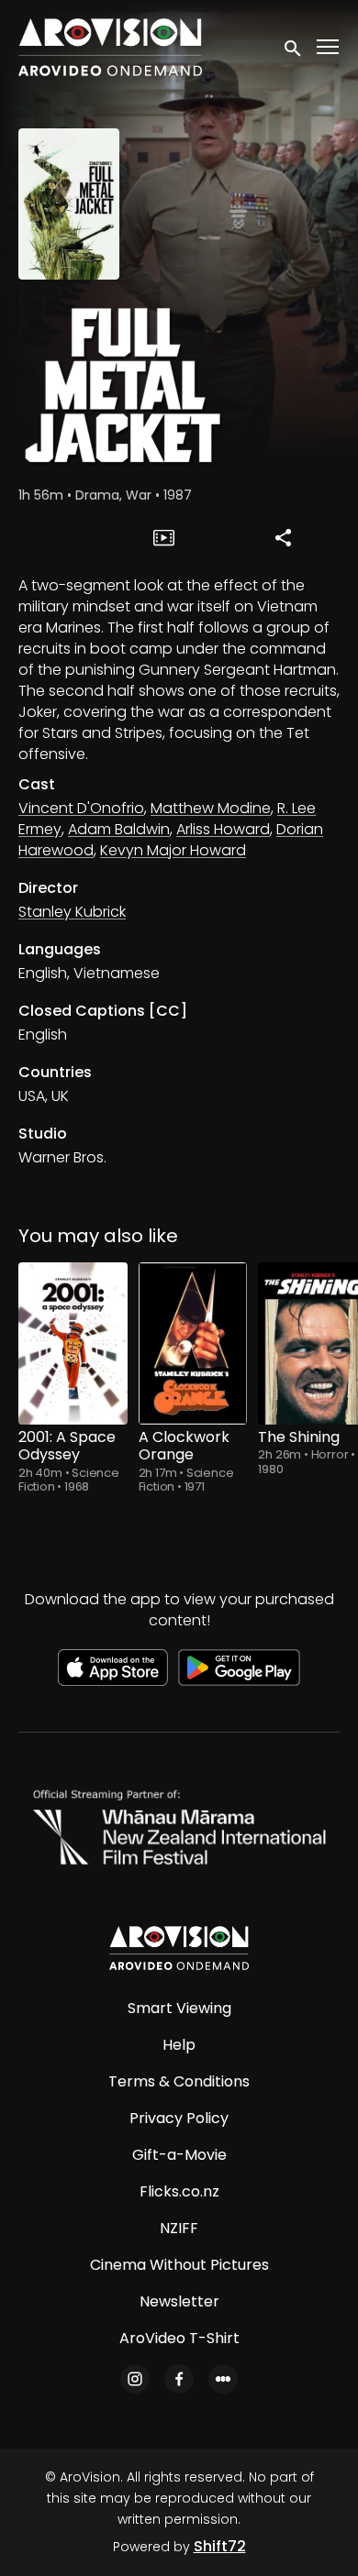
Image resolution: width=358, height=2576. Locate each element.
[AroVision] (179, 1948)
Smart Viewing (179, 2008)
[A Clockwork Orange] (193, 1344)
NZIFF (179, 2228)
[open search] (294, 47)
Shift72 (220, 2546)
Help (179, 2045)
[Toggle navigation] (329, 47)
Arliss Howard (223, 829)
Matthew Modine (211, 808)
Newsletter (179, 2301)
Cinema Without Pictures (179, 2265)
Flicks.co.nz (179, 2191)
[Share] (283, 537)
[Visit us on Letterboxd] (223, 2379)
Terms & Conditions (179, 2081)
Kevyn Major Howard (173, 850)
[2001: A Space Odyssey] (73, 1344)
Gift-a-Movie (179, 2155)
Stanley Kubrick (72, 912)
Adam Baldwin (119, 829)
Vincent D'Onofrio (81, 808)
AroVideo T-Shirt (179, 2338)
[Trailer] (164, 537)
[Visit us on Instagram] (135, 2379)
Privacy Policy (179, 2118)
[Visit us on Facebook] (179, 2379)
